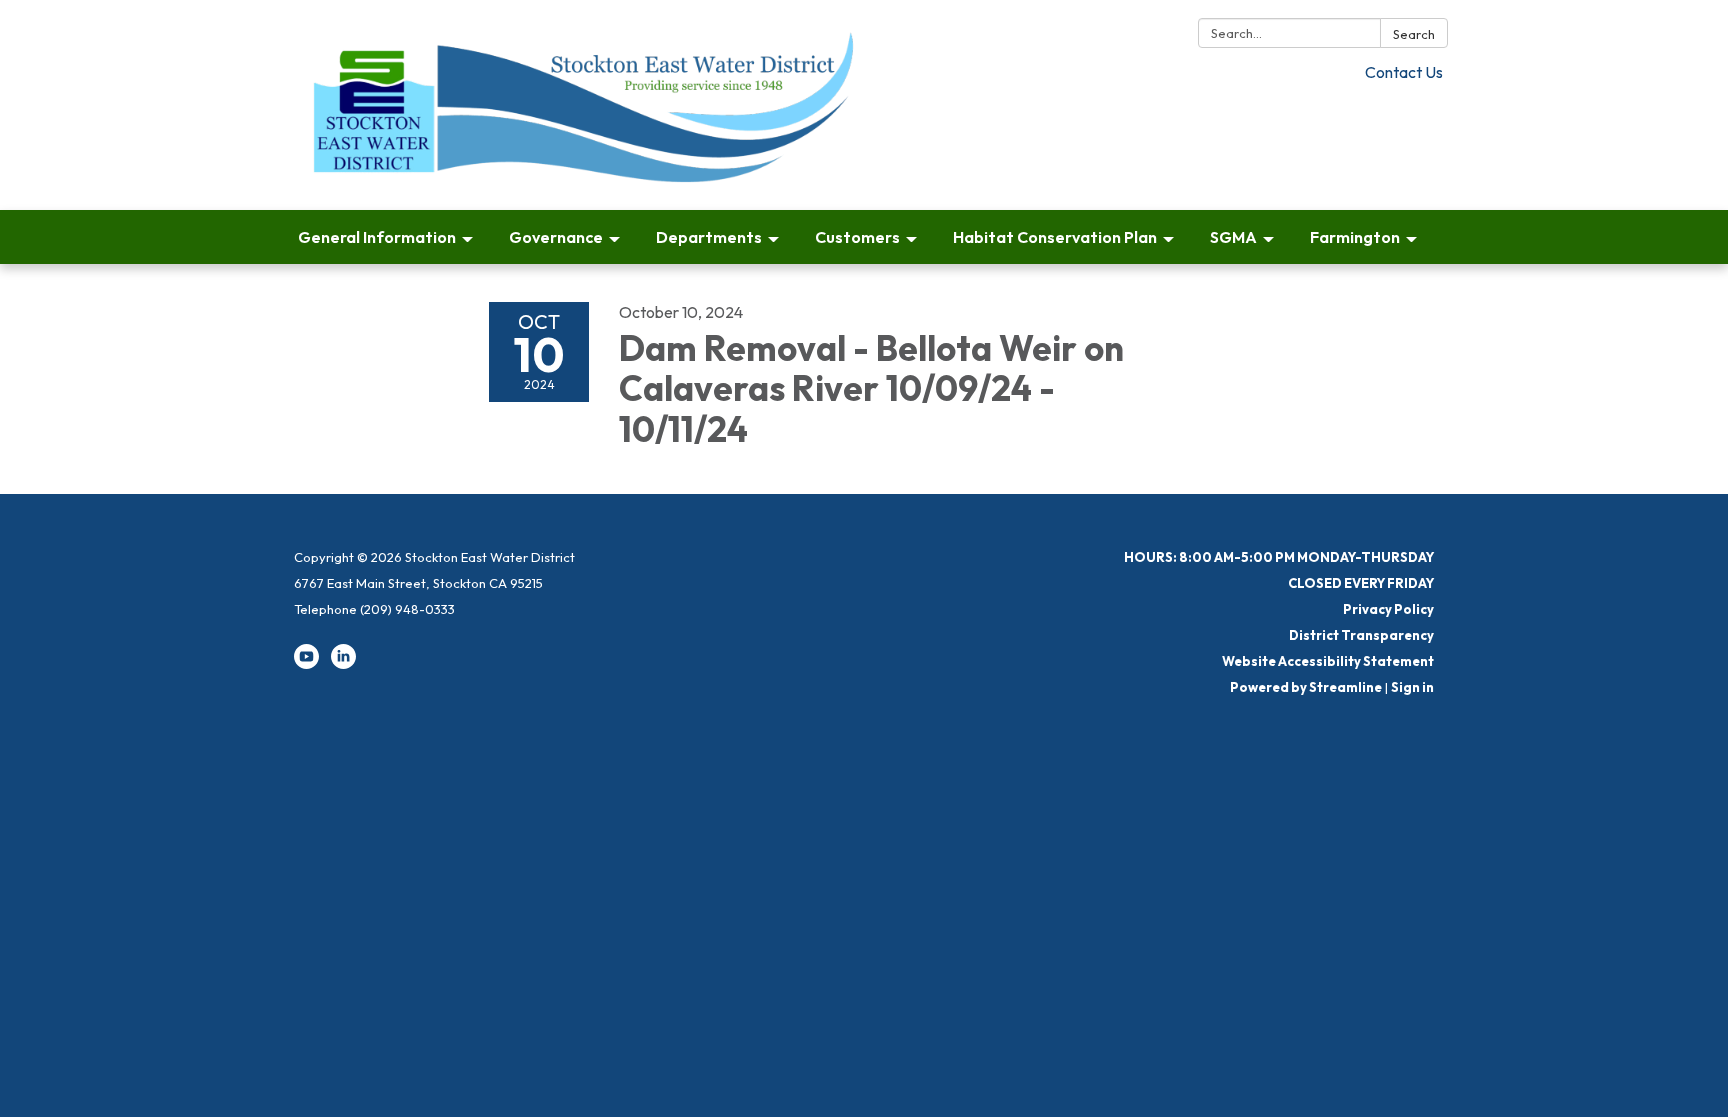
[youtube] (306, 664)
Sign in (1412, 687)
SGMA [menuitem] (1233, 237)
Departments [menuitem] (709, 237)
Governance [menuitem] (556, 237)
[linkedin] (343, 664)
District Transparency (1361, 635)
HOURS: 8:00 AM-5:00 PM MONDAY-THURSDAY (1279, 557)
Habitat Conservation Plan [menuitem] (1055, 237)
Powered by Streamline (1306, 687)
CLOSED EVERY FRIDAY (1361, 583)
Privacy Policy (1388, 609)
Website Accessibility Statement (1328, 661)
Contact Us (1404, 72)
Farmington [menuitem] (1355, 237)
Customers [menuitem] (857, 237)
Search (1414, 34)
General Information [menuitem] (377, 237)
